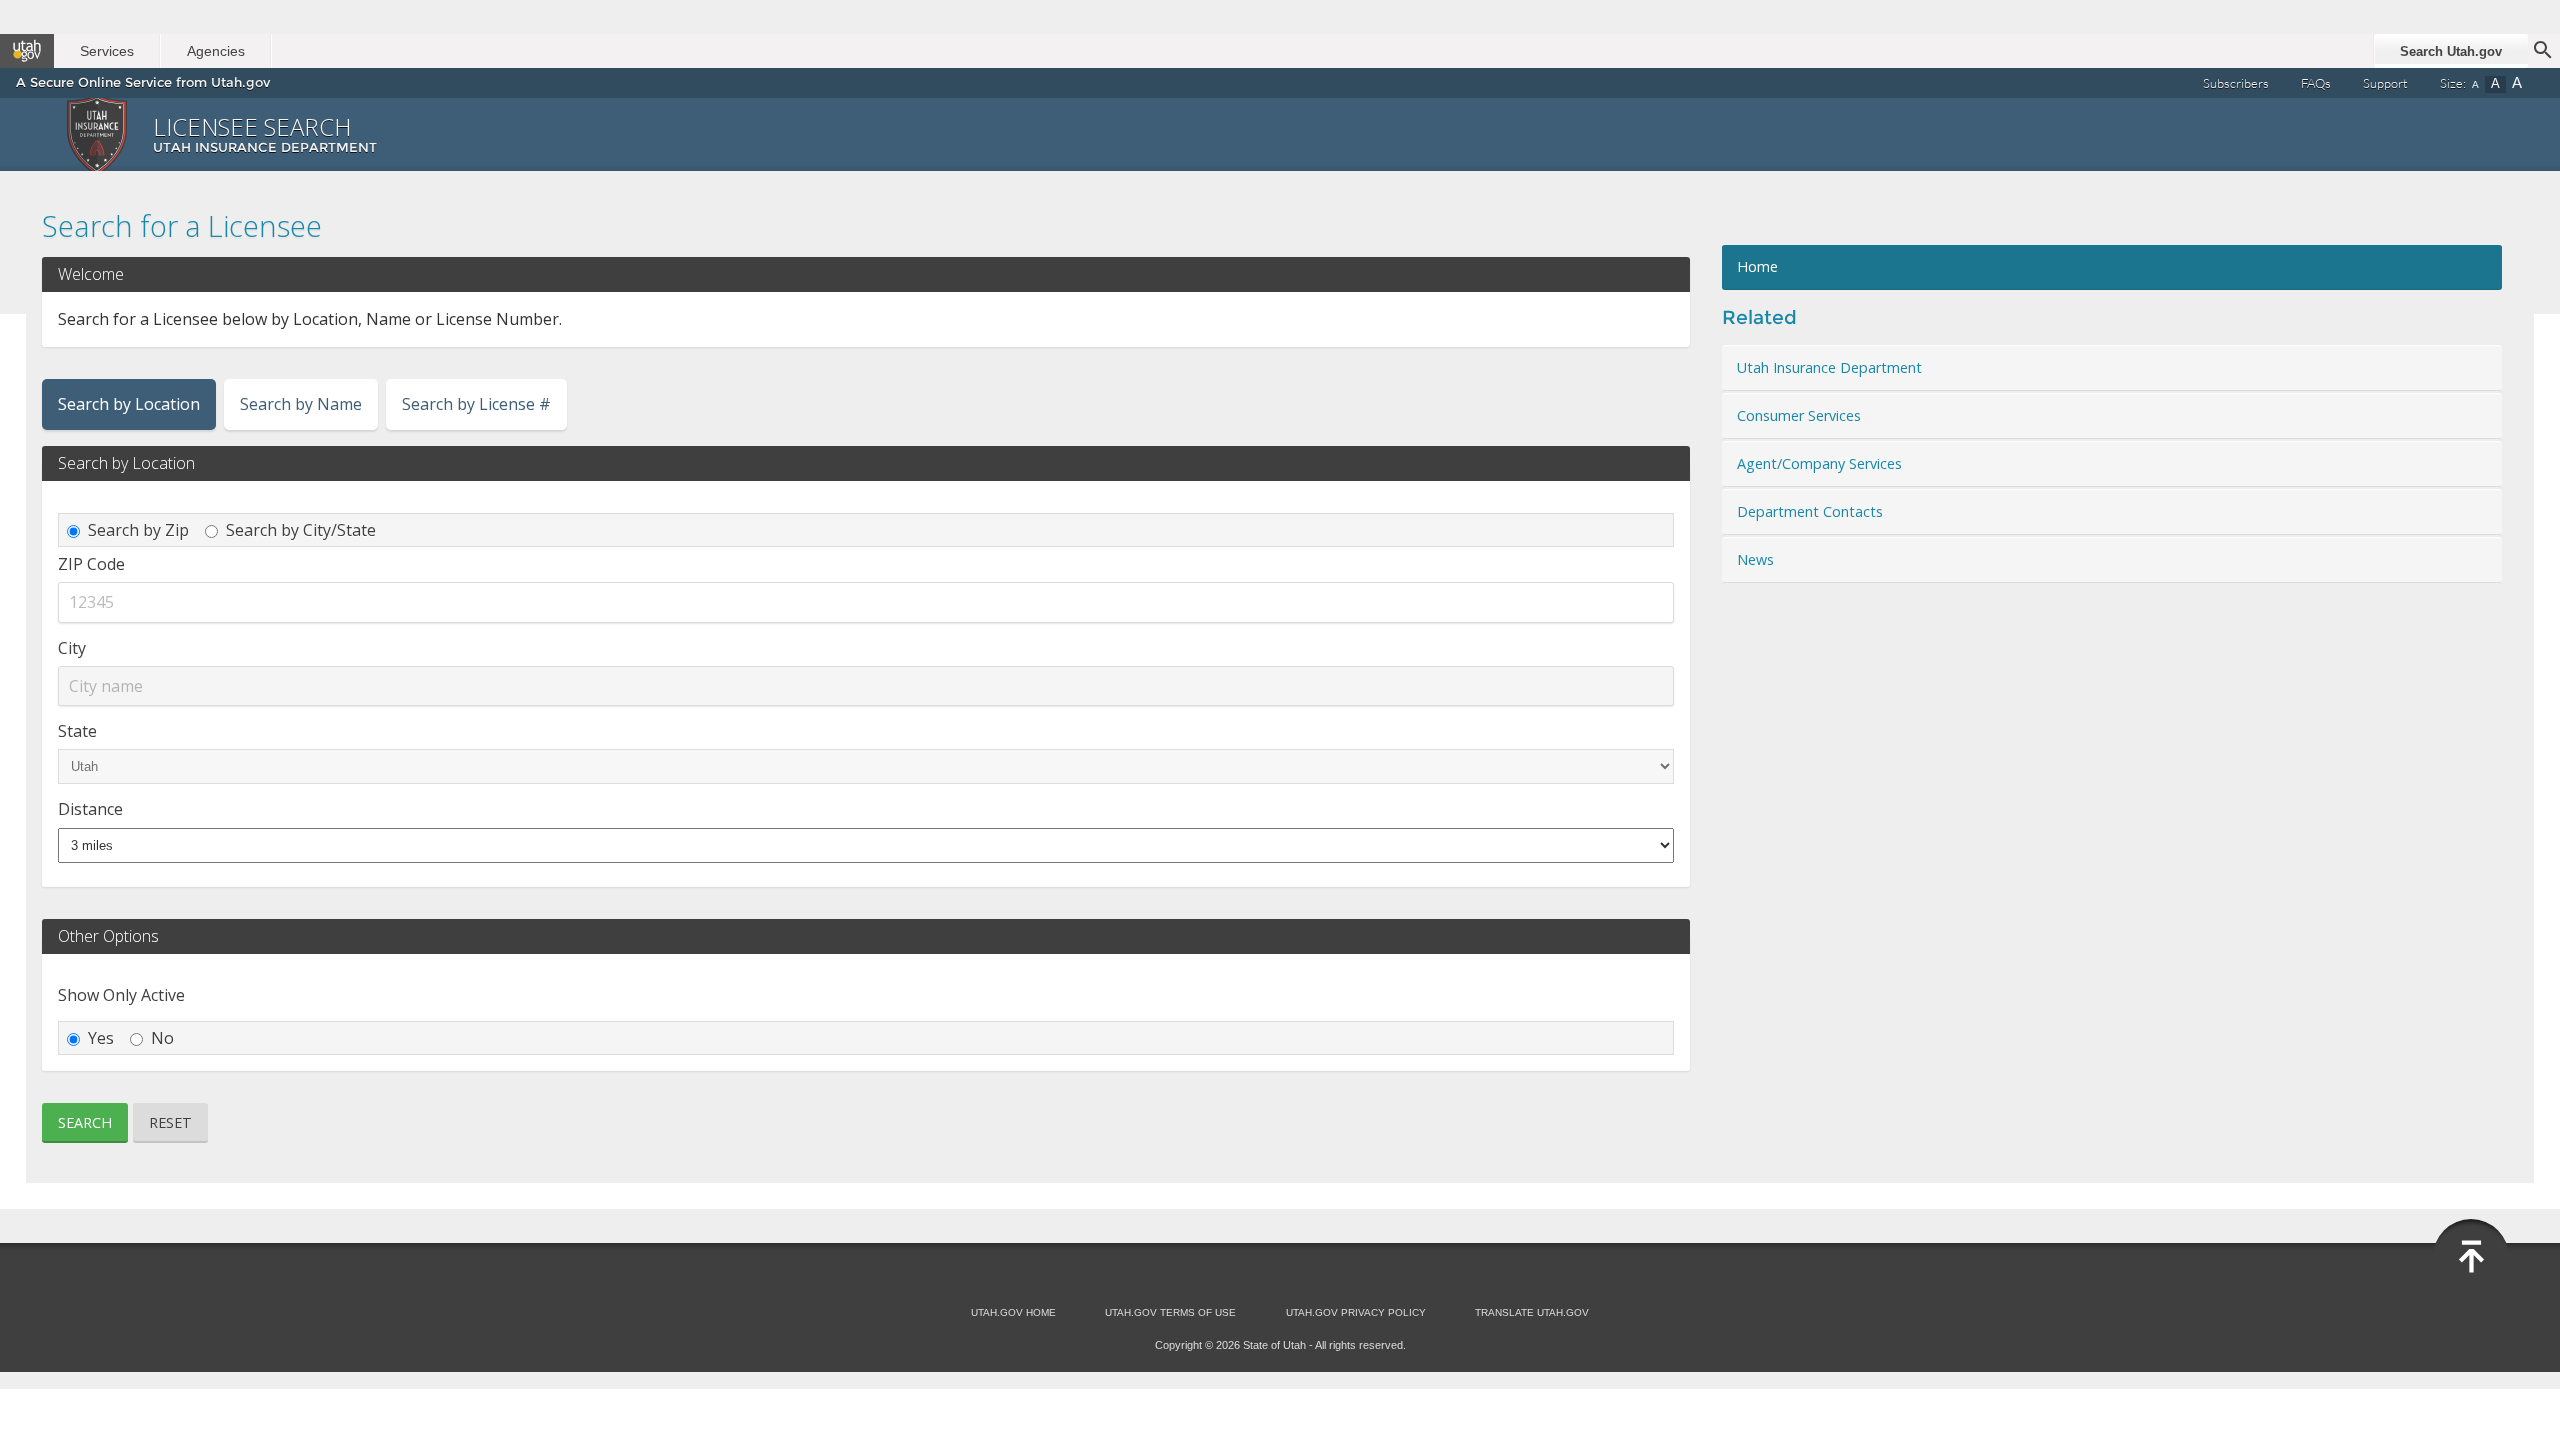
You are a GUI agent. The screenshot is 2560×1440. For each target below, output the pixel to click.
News (1755, 559)
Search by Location (129, 404)
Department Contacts (1810, 511)
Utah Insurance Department (1829, 367)
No (162, 1038)
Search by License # (476, 404)
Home (1757, 266)
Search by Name (301, 404)
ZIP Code (91, 564)
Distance (90, 809)
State (77, 731)
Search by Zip (138, 530)
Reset (170, 1122)
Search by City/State (301, 530)
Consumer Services (1799, 415)
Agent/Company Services (1819, 463)
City (72, 648)
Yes (101, 1038)
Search (85, 1122)
